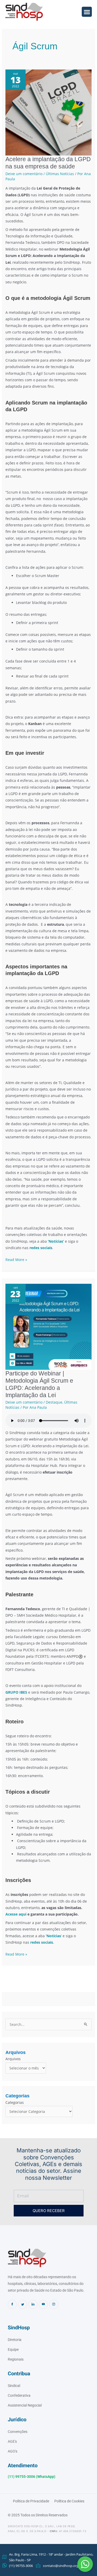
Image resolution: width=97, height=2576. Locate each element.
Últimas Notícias (60, 174)
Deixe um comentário (24, 174)
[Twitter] (23, 2304)
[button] (85, 2564)
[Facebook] (12, 2304)
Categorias (15, 2102)
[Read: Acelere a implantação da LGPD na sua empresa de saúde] (48, 112)
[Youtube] (43, 2304)
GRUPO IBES (16, 1692)
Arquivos (13, 2059)
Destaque (54, 1402)
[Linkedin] (33, 2304)
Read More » (16, 1259)
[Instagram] (54, 2304)
